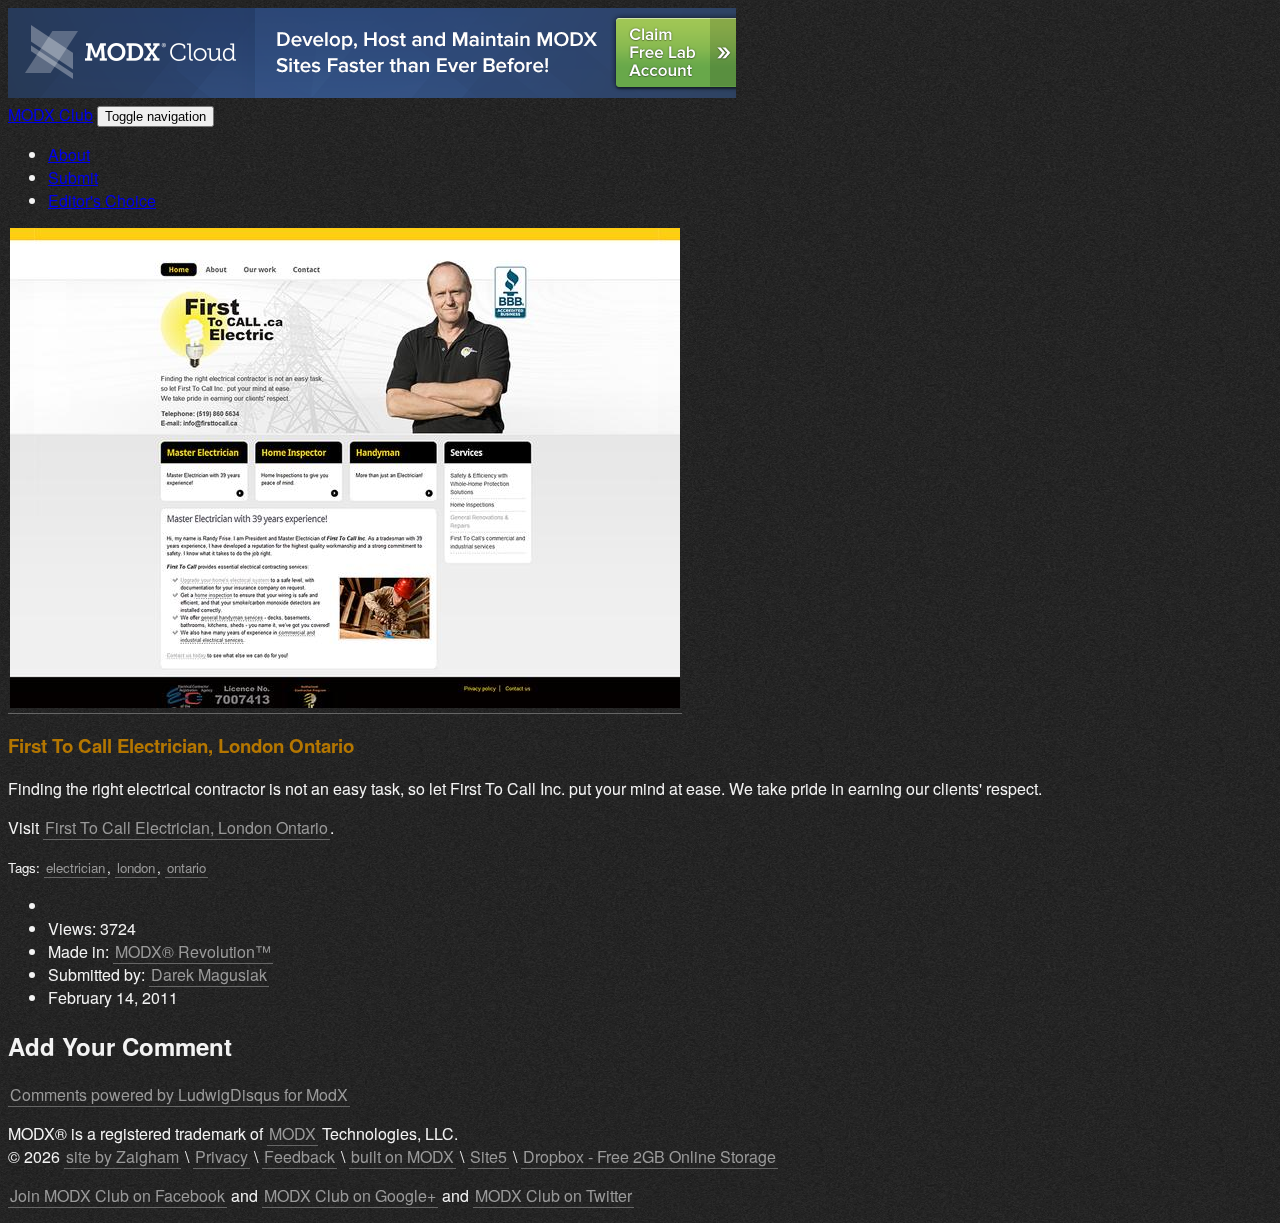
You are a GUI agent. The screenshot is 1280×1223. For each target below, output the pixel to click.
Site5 (488, 1156)
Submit (73, 177)
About (69, 154)
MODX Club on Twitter (553, 1195)
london (136, 867)
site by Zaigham (122, 1156)
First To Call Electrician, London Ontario (186, 827)
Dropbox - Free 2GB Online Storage (649, 1156)
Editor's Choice (102, 200)
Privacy (221, 1156)
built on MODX (402, 1156)
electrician (75, 867)
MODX (292, 1133)
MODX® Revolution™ (193, 951)
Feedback (299, 1156)
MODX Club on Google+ (350, 1195)
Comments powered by (179, 1094)
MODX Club (50, 114)
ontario (186, 867)
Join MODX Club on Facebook (117, 1195)
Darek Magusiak (209, 974)
